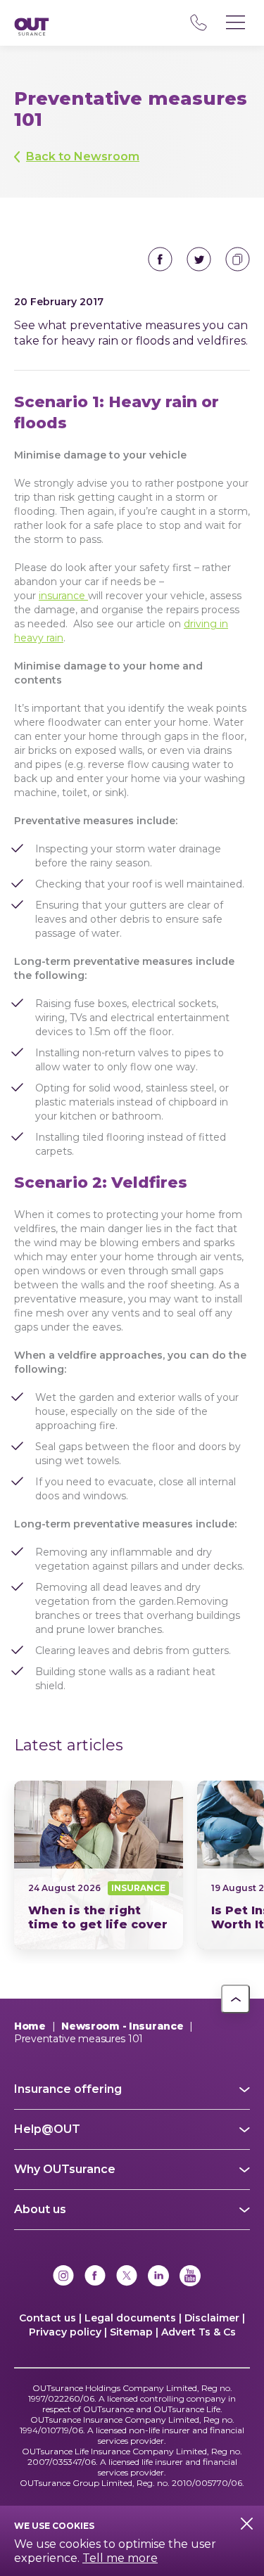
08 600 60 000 (198, 23)
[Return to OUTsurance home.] (32, 28)
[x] (127, 2277)
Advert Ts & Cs (199, 2332)
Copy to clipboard (238, 259)
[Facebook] (95, 2277)
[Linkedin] (158, 2277)
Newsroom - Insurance (122, 2026)
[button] (235, 1999)
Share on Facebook (160, 259)
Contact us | (50, 2318)
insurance (63, 596)
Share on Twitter (199, 259)
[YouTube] (190, 2277)
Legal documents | (133, 2318)
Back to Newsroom (83, 156)
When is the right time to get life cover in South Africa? (99, 1865)
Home (30, 2026)
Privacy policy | (68, 2332)
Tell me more (120, 2558)
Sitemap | (134, 2332)
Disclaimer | (215, 2318)
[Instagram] (63, 2277)
